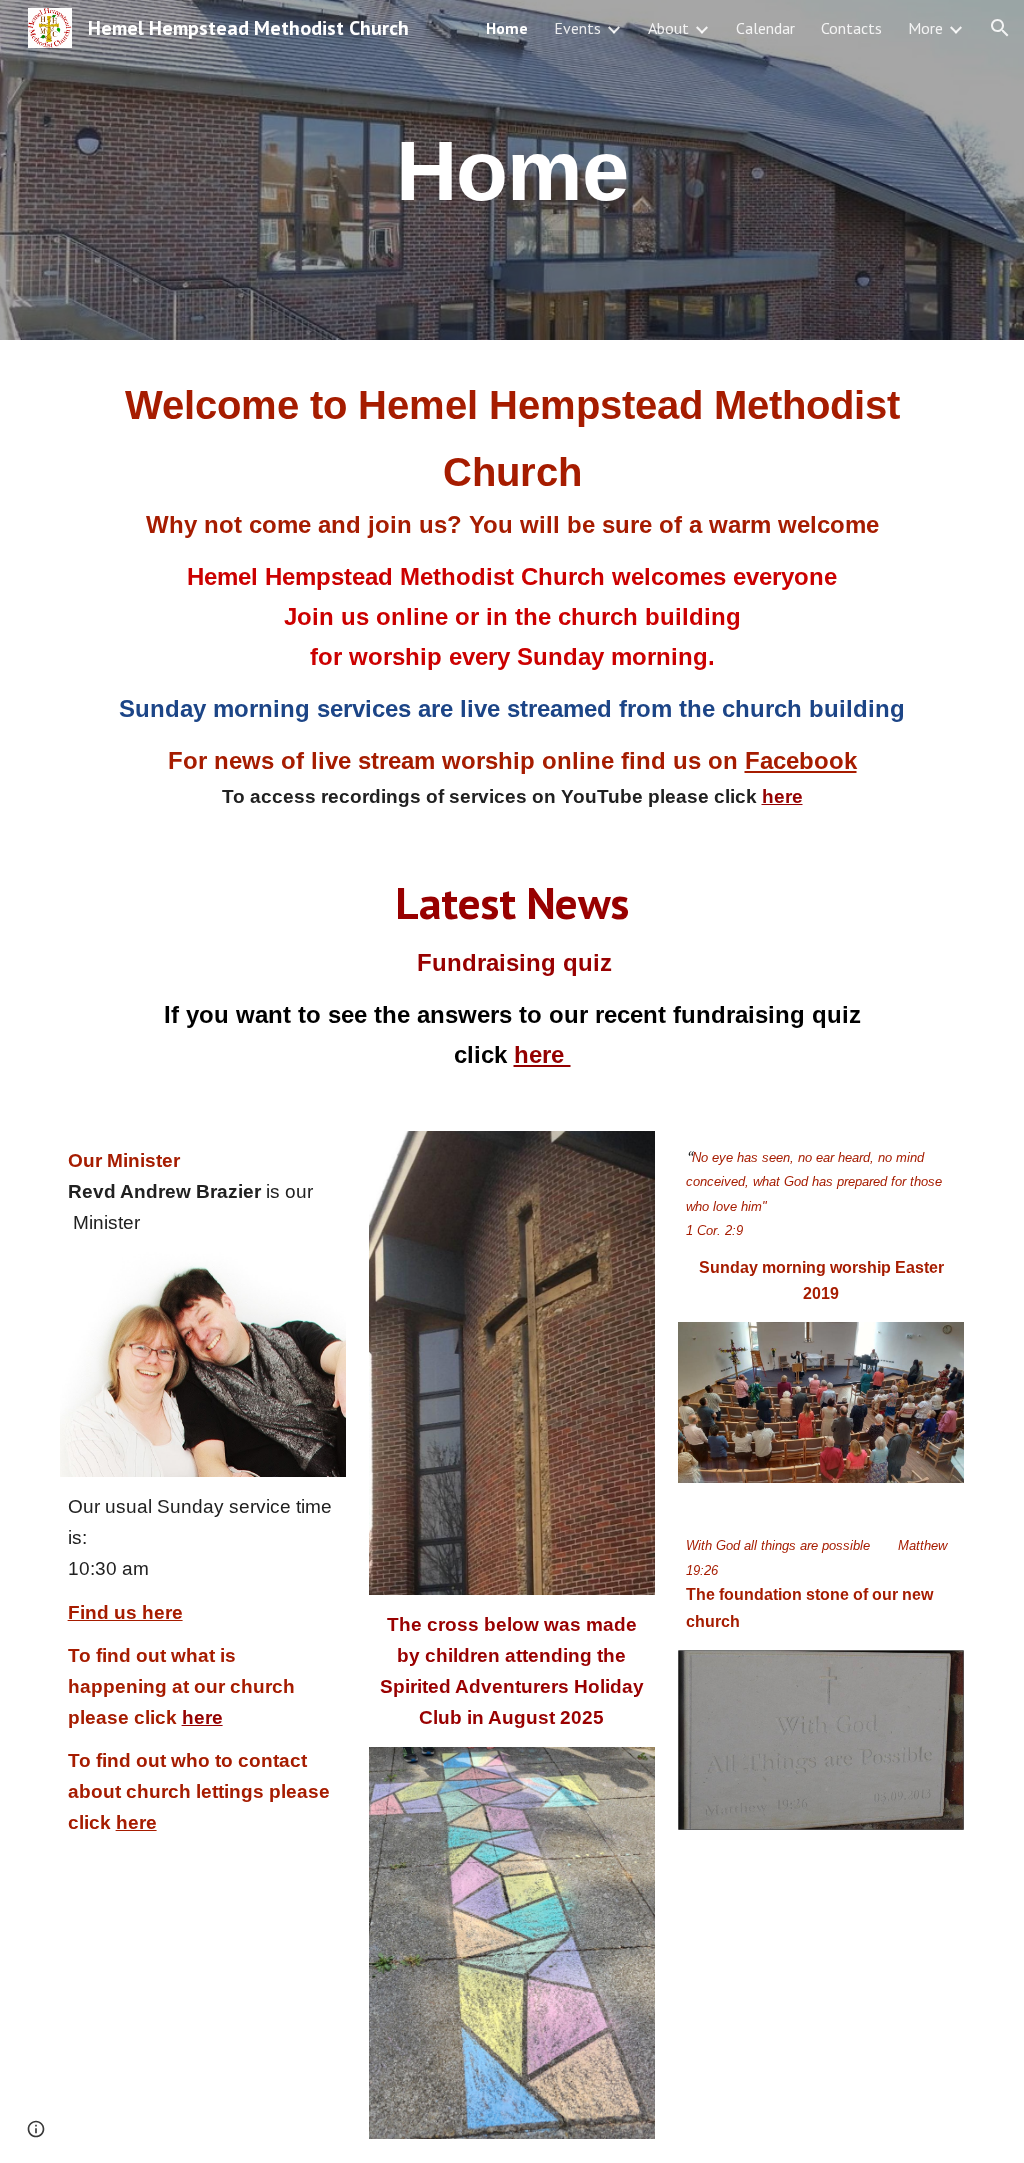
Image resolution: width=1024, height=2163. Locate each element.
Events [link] (577, 28)
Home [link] (507, 28)
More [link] (925, 28)
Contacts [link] (851, 28)
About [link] (668, 28)
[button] (1000, 28)
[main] (512, 169)
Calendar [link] (765, 28)
